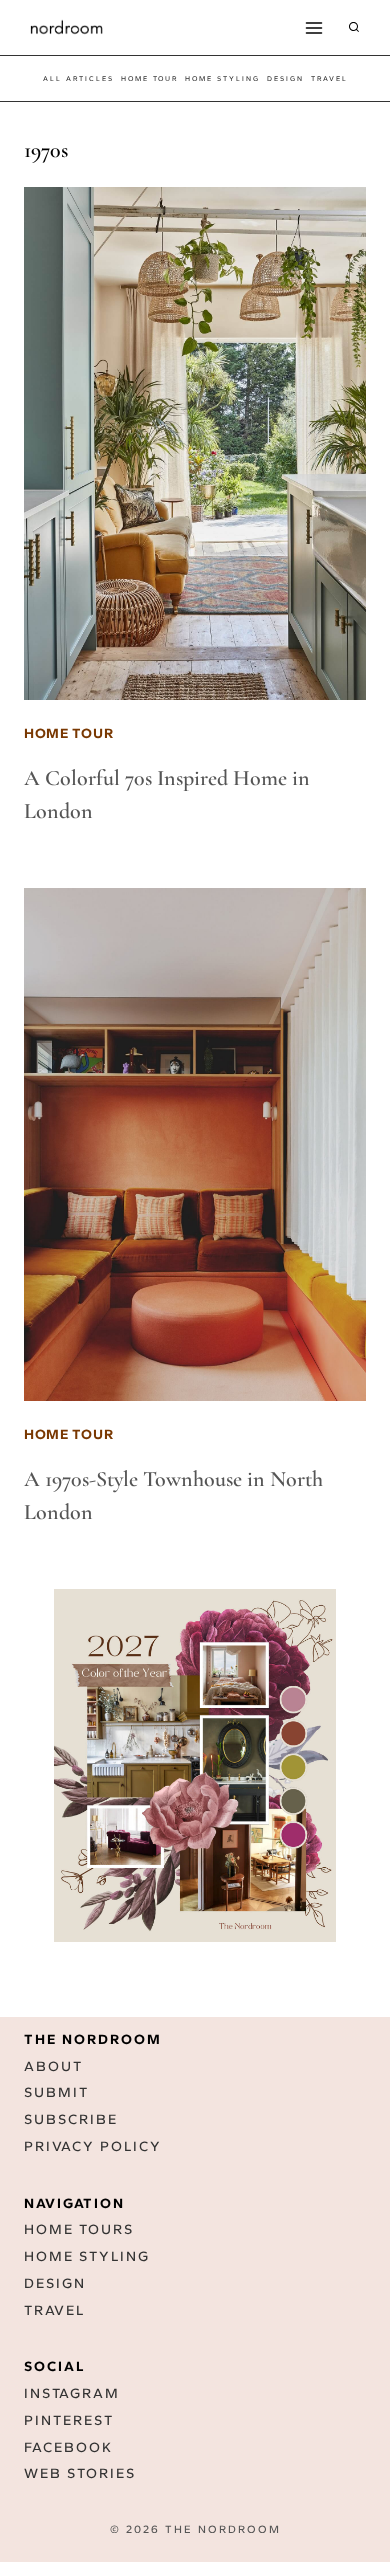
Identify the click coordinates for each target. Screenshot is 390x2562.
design (285, 78)
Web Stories (80, 2473)
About (53, 2066)
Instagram (72, 2393)
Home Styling (222, 78)
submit (56, 2092)
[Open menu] (313, 27)
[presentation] (195, 443)
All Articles (78, 78)
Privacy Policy (93, 2146)
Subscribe (71, 2119)
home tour (149, 78)
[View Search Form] (354, 28)
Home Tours (79, 2229)
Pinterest (69, 2420)
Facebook (68, 2447)
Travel (54, 2310)
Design (55, 2283)
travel (329, 78)
